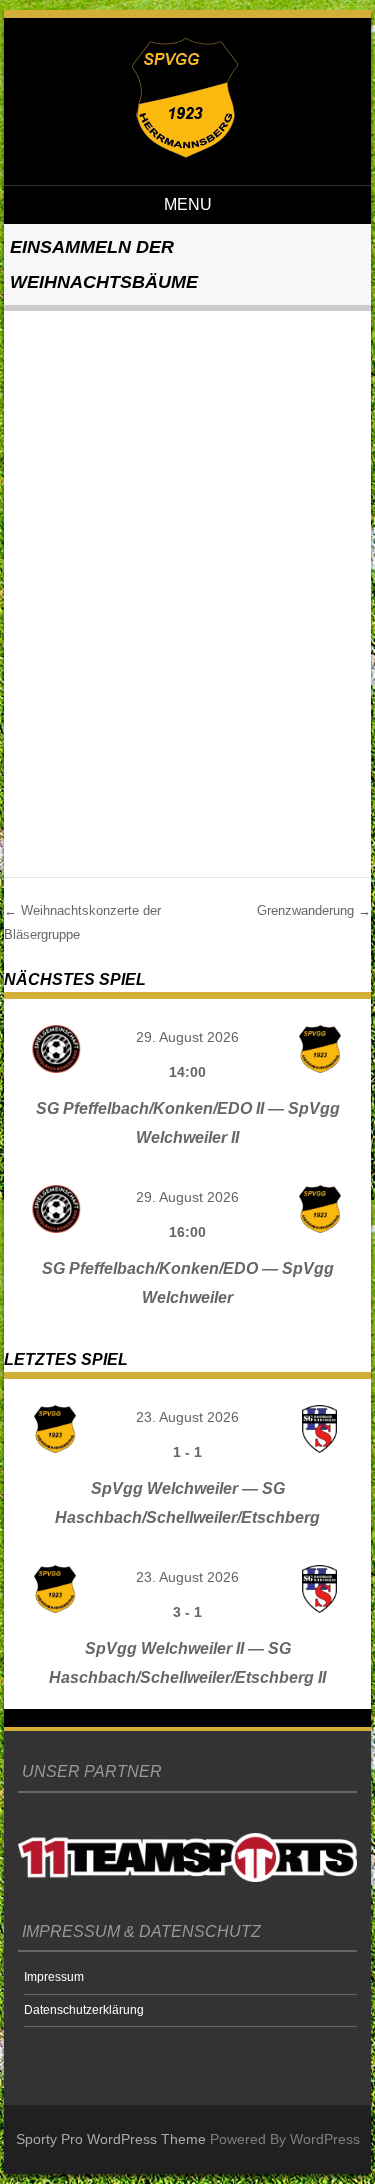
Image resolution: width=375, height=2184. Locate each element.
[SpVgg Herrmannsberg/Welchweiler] (185, 153)
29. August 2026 (187, 1037)
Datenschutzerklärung (84, 2010)
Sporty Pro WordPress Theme (111, 2139)
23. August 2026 (187, 1417)
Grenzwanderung (314, 910)
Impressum (54, 1977)
